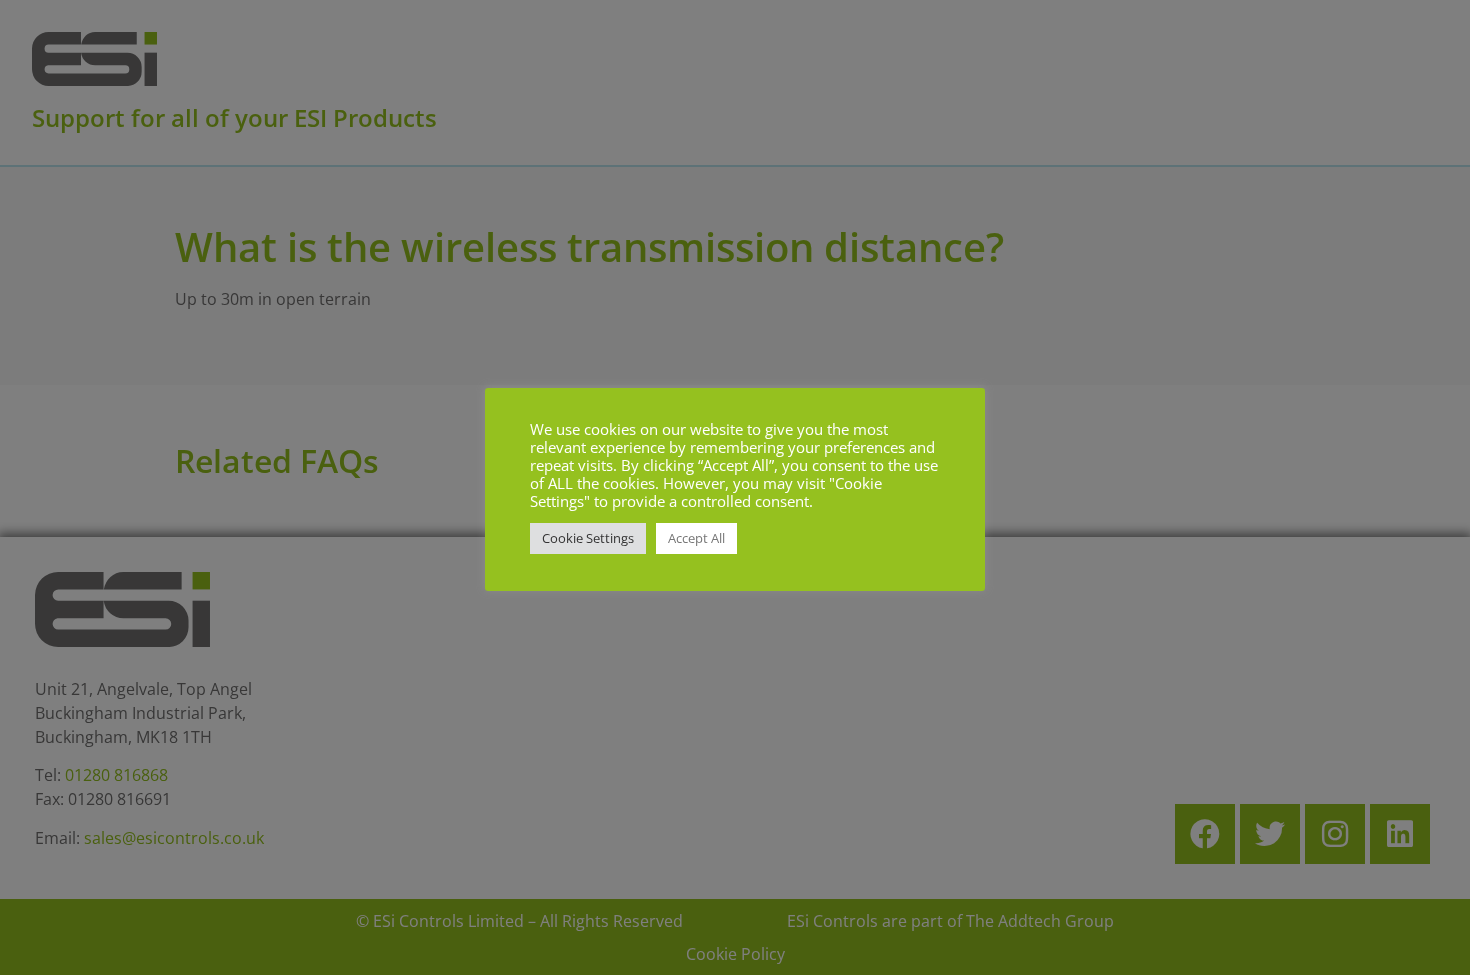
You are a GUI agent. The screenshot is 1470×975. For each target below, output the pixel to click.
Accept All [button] (696, 538)
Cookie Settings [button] (588, 538)
